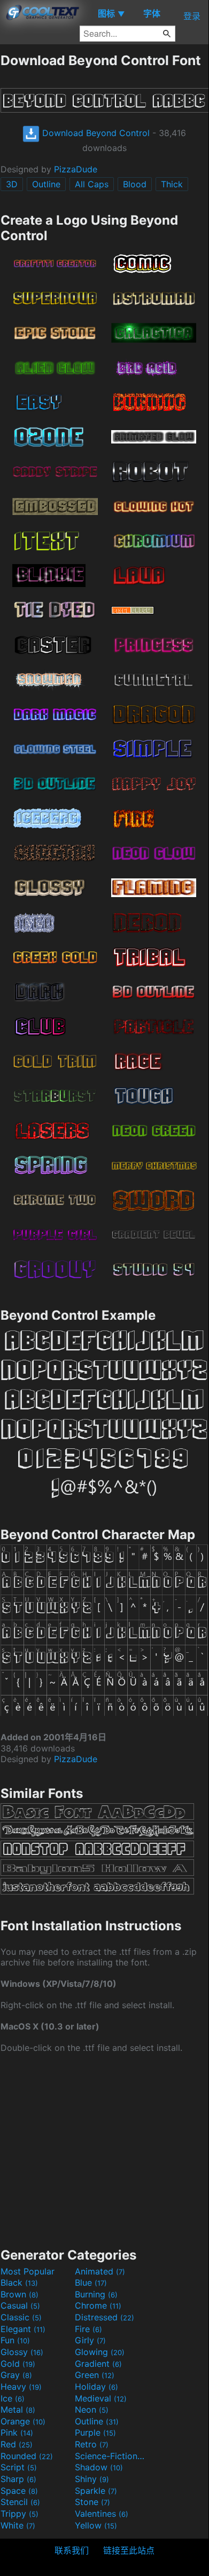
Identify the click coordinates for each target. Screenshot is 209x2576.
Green (95, 2375)
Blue (91, 2282)
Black (19, 2282)
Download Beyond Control (95, 133)
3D (12, 184)
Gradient (98, 2364)
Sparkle (96, 2491)
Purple (95, 2432)
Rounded (27, 2456)
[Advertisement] (104, 2149)
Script (19, 2467)
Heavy (21, 2387)
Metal (18, 2409)
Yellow (96, 2525)
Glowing (100, 2352)
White (18, 2525)
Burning (96, 2294)
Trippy (20, 2514)
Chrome (98, 2305)
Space (19, 2491)
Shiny (92, 2479)
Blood (135, 184)
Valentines (102, 2514)
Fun (15, 2340)
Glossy (22, 2352)
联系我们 (72, 2550)
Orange (23, 2421)
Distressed (104, 2317)
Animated (100, 2271)
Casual (20, 2305)
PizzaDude (76, 169)
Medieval (101, 2398)
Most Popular (28, 2271)
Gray (16, 2375)
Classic (21, 2317)
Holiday (96, 2387)
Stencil (20, 2502)
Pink (17, 2432)
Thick (172, 184)
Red (17, 2444)
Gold (18, 2364)
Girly (90, 2340)
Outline (46, 184)
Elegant (23, 2329)
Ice (13, 2398)
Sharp (18, 2479)
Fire (88, 2329)
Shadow (99, 2467)
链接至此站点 (129, 2550)
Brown (20, 2294)
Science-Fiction (111, 2456)
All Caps (92, 184)
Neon (92, 2409)
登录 (192, 16)
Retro (92, 2444)
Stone (92, 2502)
